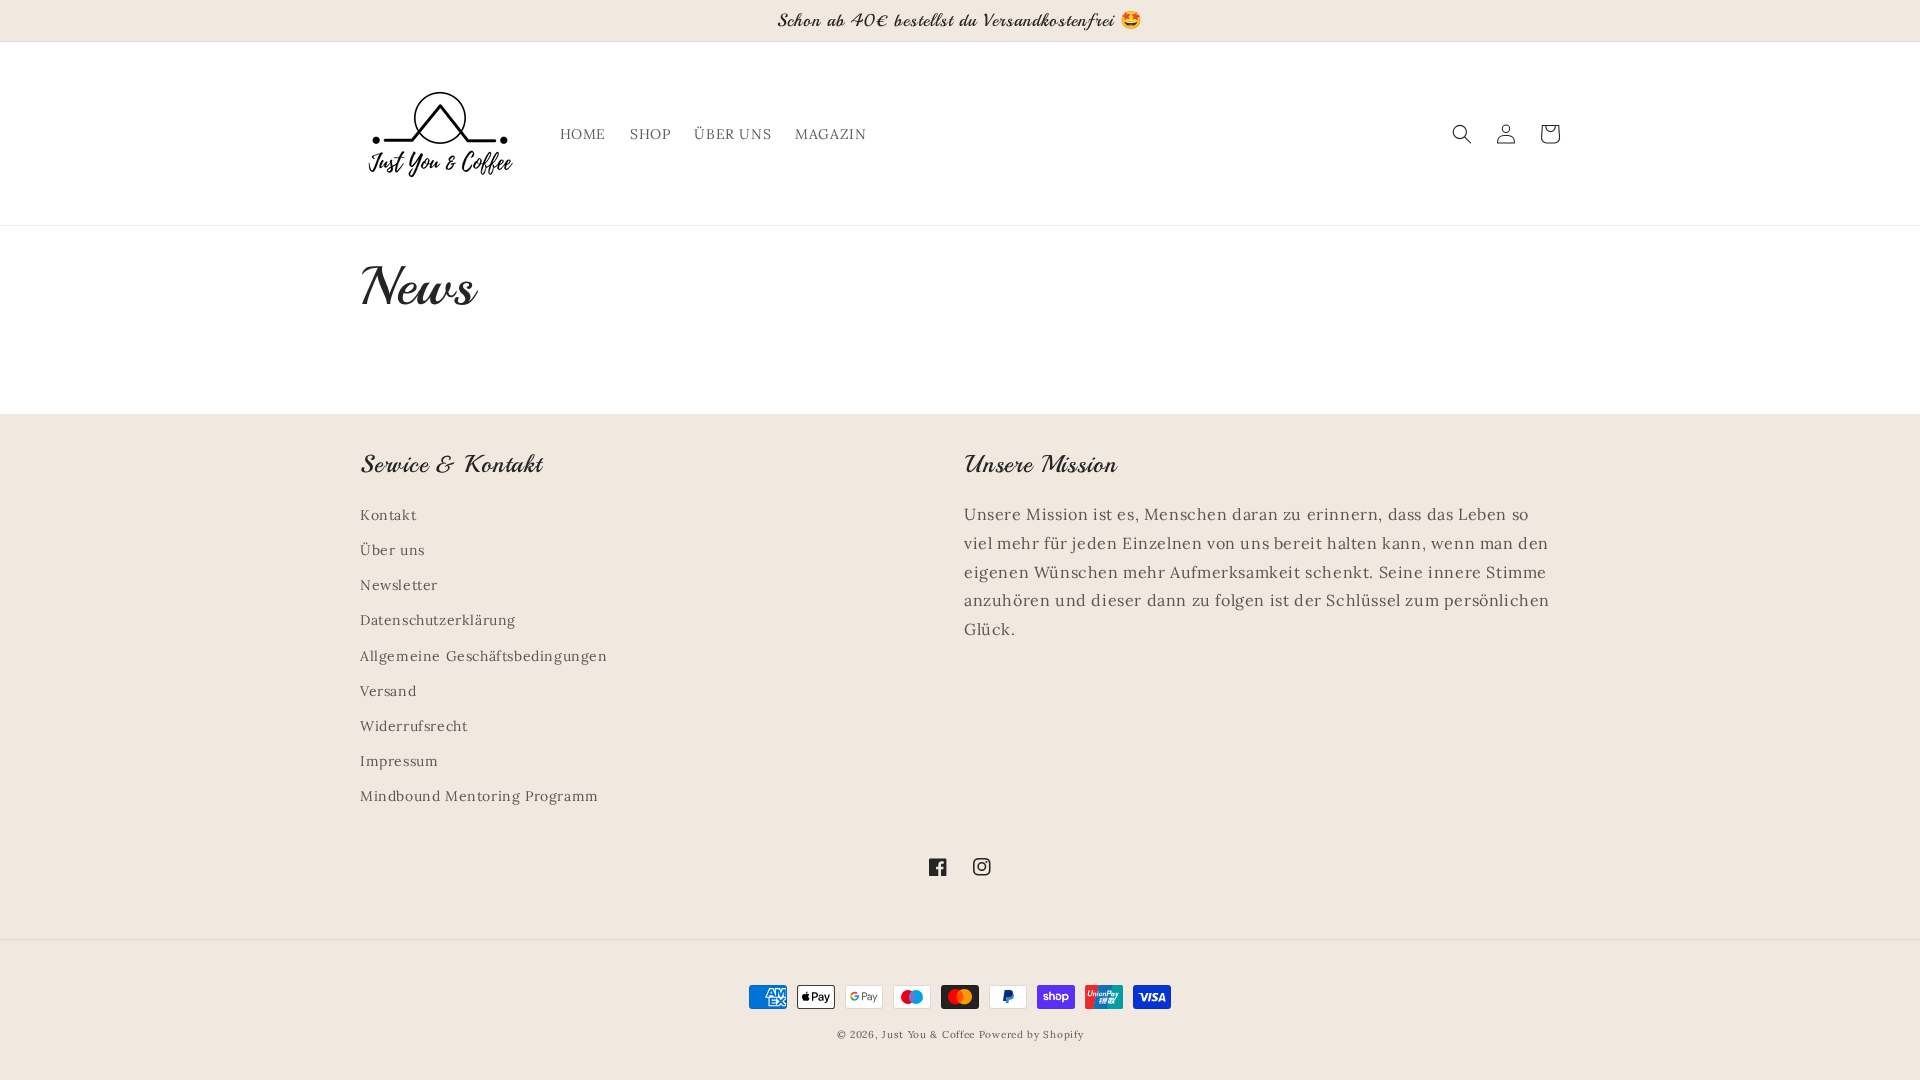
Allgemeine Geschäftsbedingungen (484, 656)
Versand (388, 691)
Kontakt (388, 515)
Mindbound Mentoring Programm (479, 796)
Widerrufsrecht (413, 726)
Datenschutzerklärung (438, 620)
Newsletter (399, 585)
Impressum (399, 761)
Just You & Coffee (928, 1034)
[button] (1462, 134)
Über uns (392, 550)
